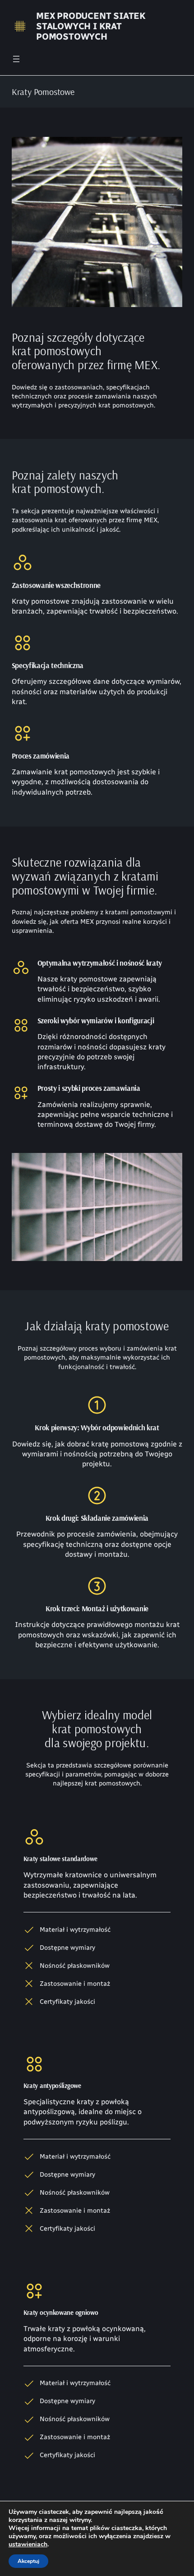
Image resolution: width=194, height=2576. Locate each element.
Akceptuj (28, 2561)
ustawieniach (28, 2544)
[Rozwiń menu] (16, 59)
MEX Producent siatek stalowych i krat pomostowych (91, 26)
